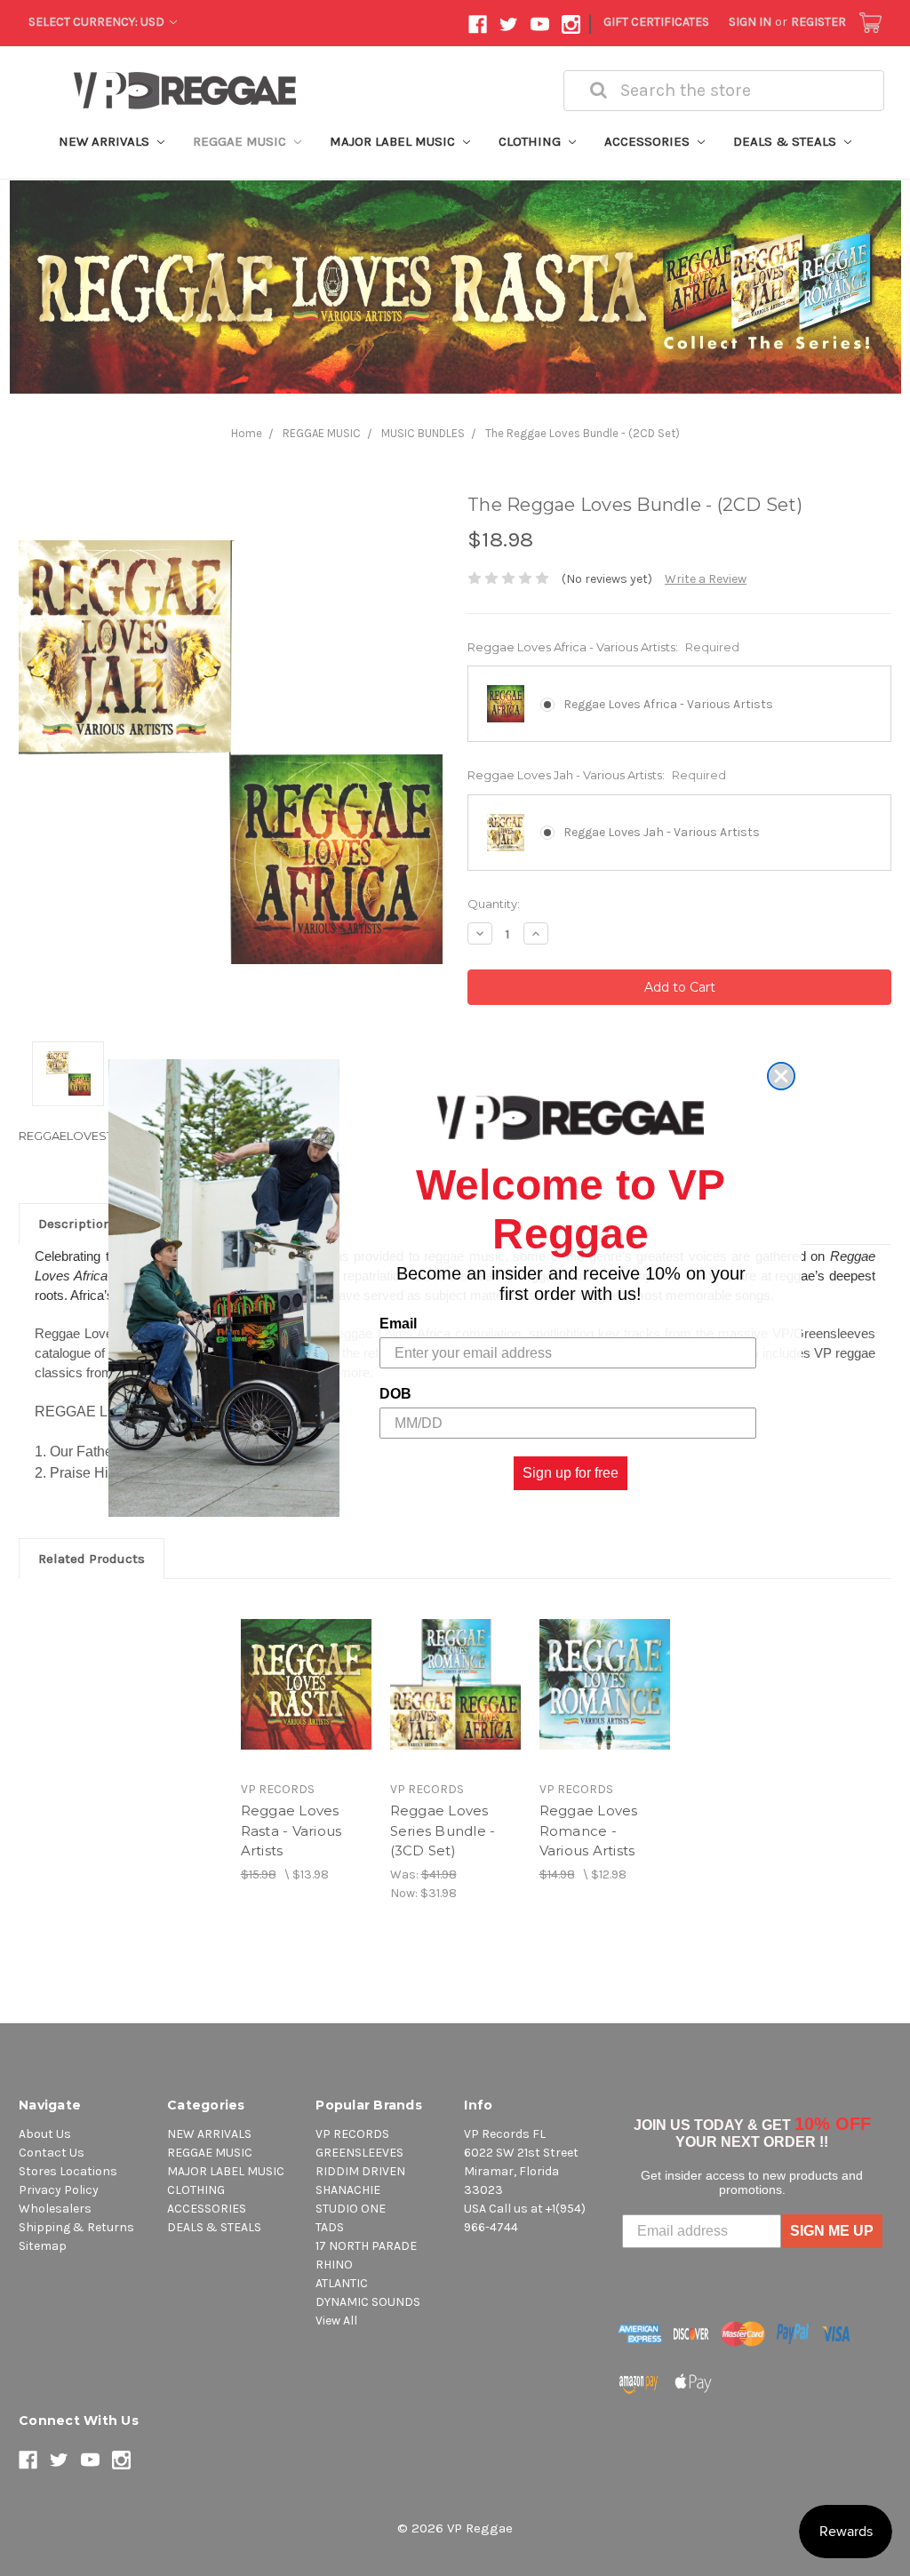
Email (398, 1324)
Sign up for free (571, 1473)
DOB (395, 1394)
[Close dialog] (781, 1076)
